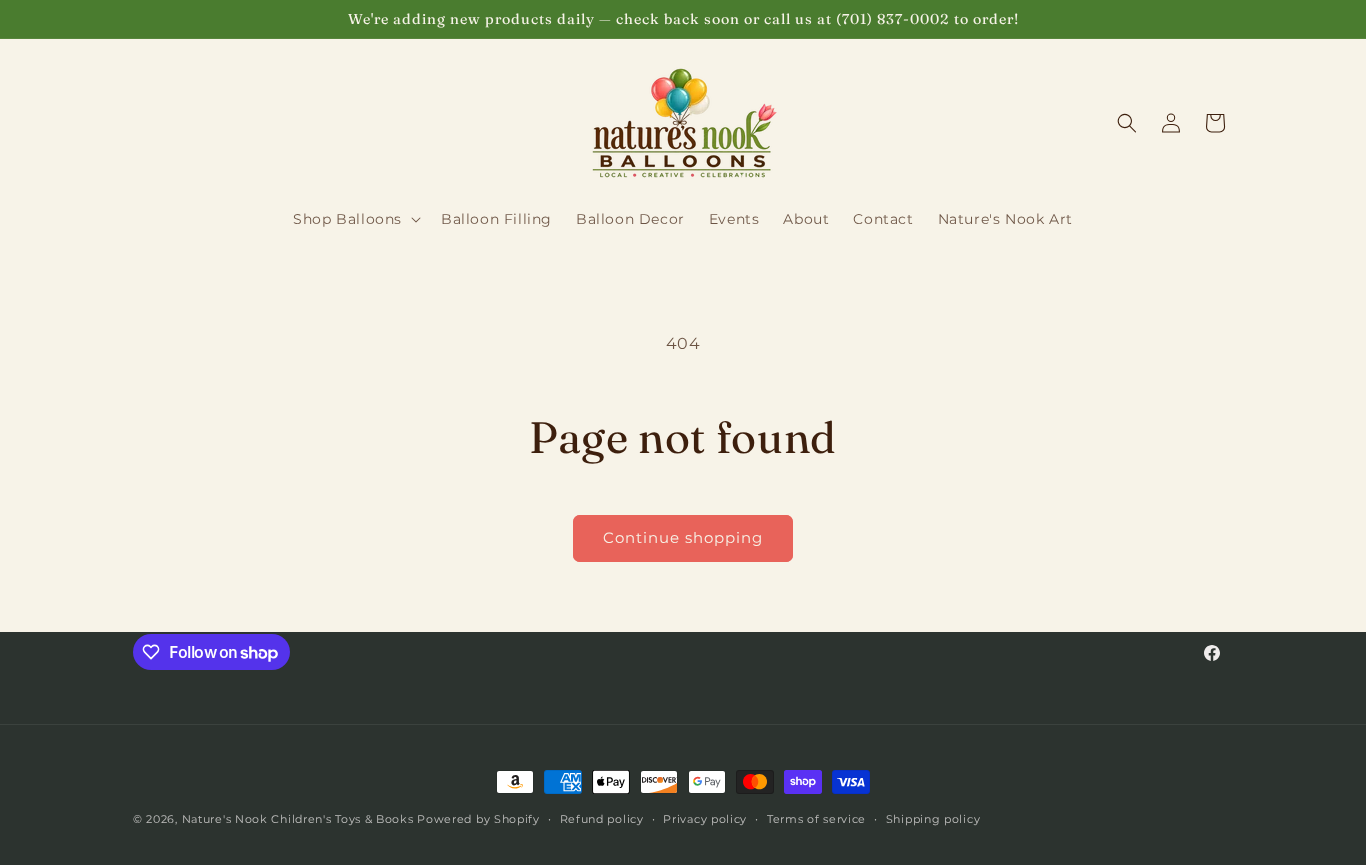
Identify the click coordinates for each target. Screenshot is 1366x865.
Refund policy (602, 819)
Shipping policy (933, 819)
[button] (355, 219)
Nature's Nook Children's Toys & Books (298, 819)
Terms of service (816, 819)
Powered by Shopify (478, 819)
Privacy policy (705, 819)
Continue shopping (683, 537)
